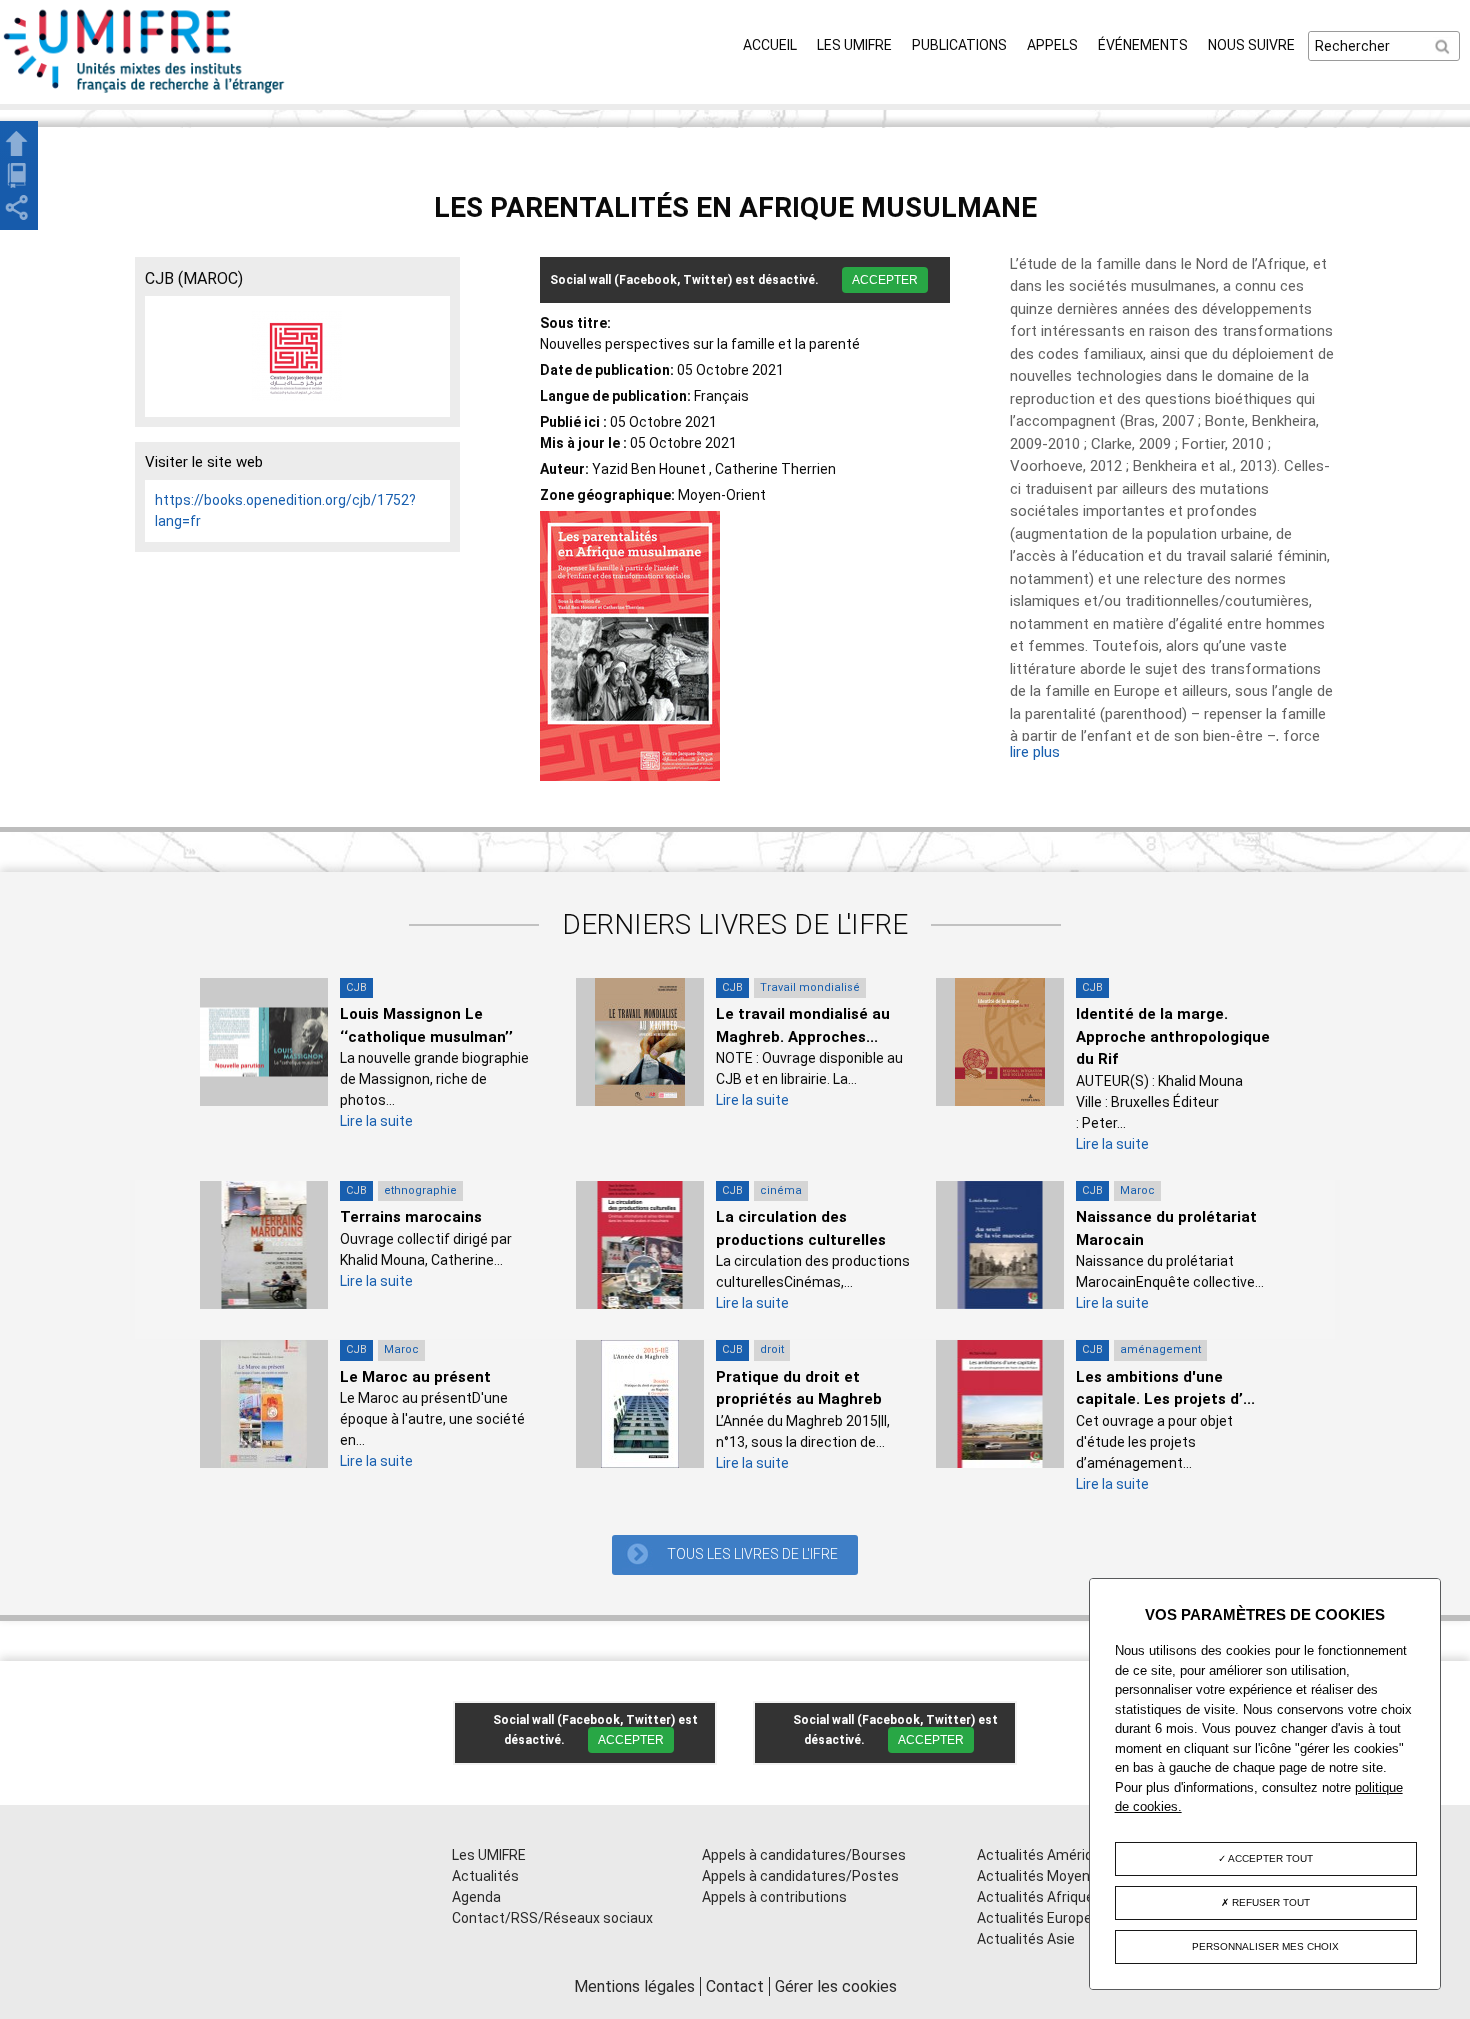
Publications (959, 45)
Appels (1052, 45)
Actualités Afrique (1035, 1897)
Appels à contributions (774, 1897)
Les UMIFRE (854, 45)
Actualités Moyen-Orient (1056, 1876)
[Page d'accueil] (145, 93)
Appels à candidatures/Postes (800, 1876)
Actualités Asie (1026, 1939)
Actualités (485, 1876)
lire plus (1035, 752)
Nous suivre (1251, 45)
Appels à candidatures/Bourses (804, 1855)
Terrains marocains (411, 1217)
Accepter (885, 280)
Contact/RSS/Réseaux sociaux (552, 1918)
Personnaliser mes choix (1265, 1946)
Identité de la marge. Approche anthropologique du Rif (1173, 1036)
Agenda (476, 1897)
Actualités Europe (1034, 1918)
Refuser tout (1269, 1902)
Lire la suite (376, 1121)
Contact (735, 1986)
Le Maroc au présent (415, 1377)
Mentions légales (634, 1986)
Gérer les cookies (836, 1986)
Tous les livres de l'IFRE (752, 1554)
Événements (1143, 45)
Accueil (770, 45)
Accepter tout (1269, 1858)
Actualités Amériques (1047, 1855)
